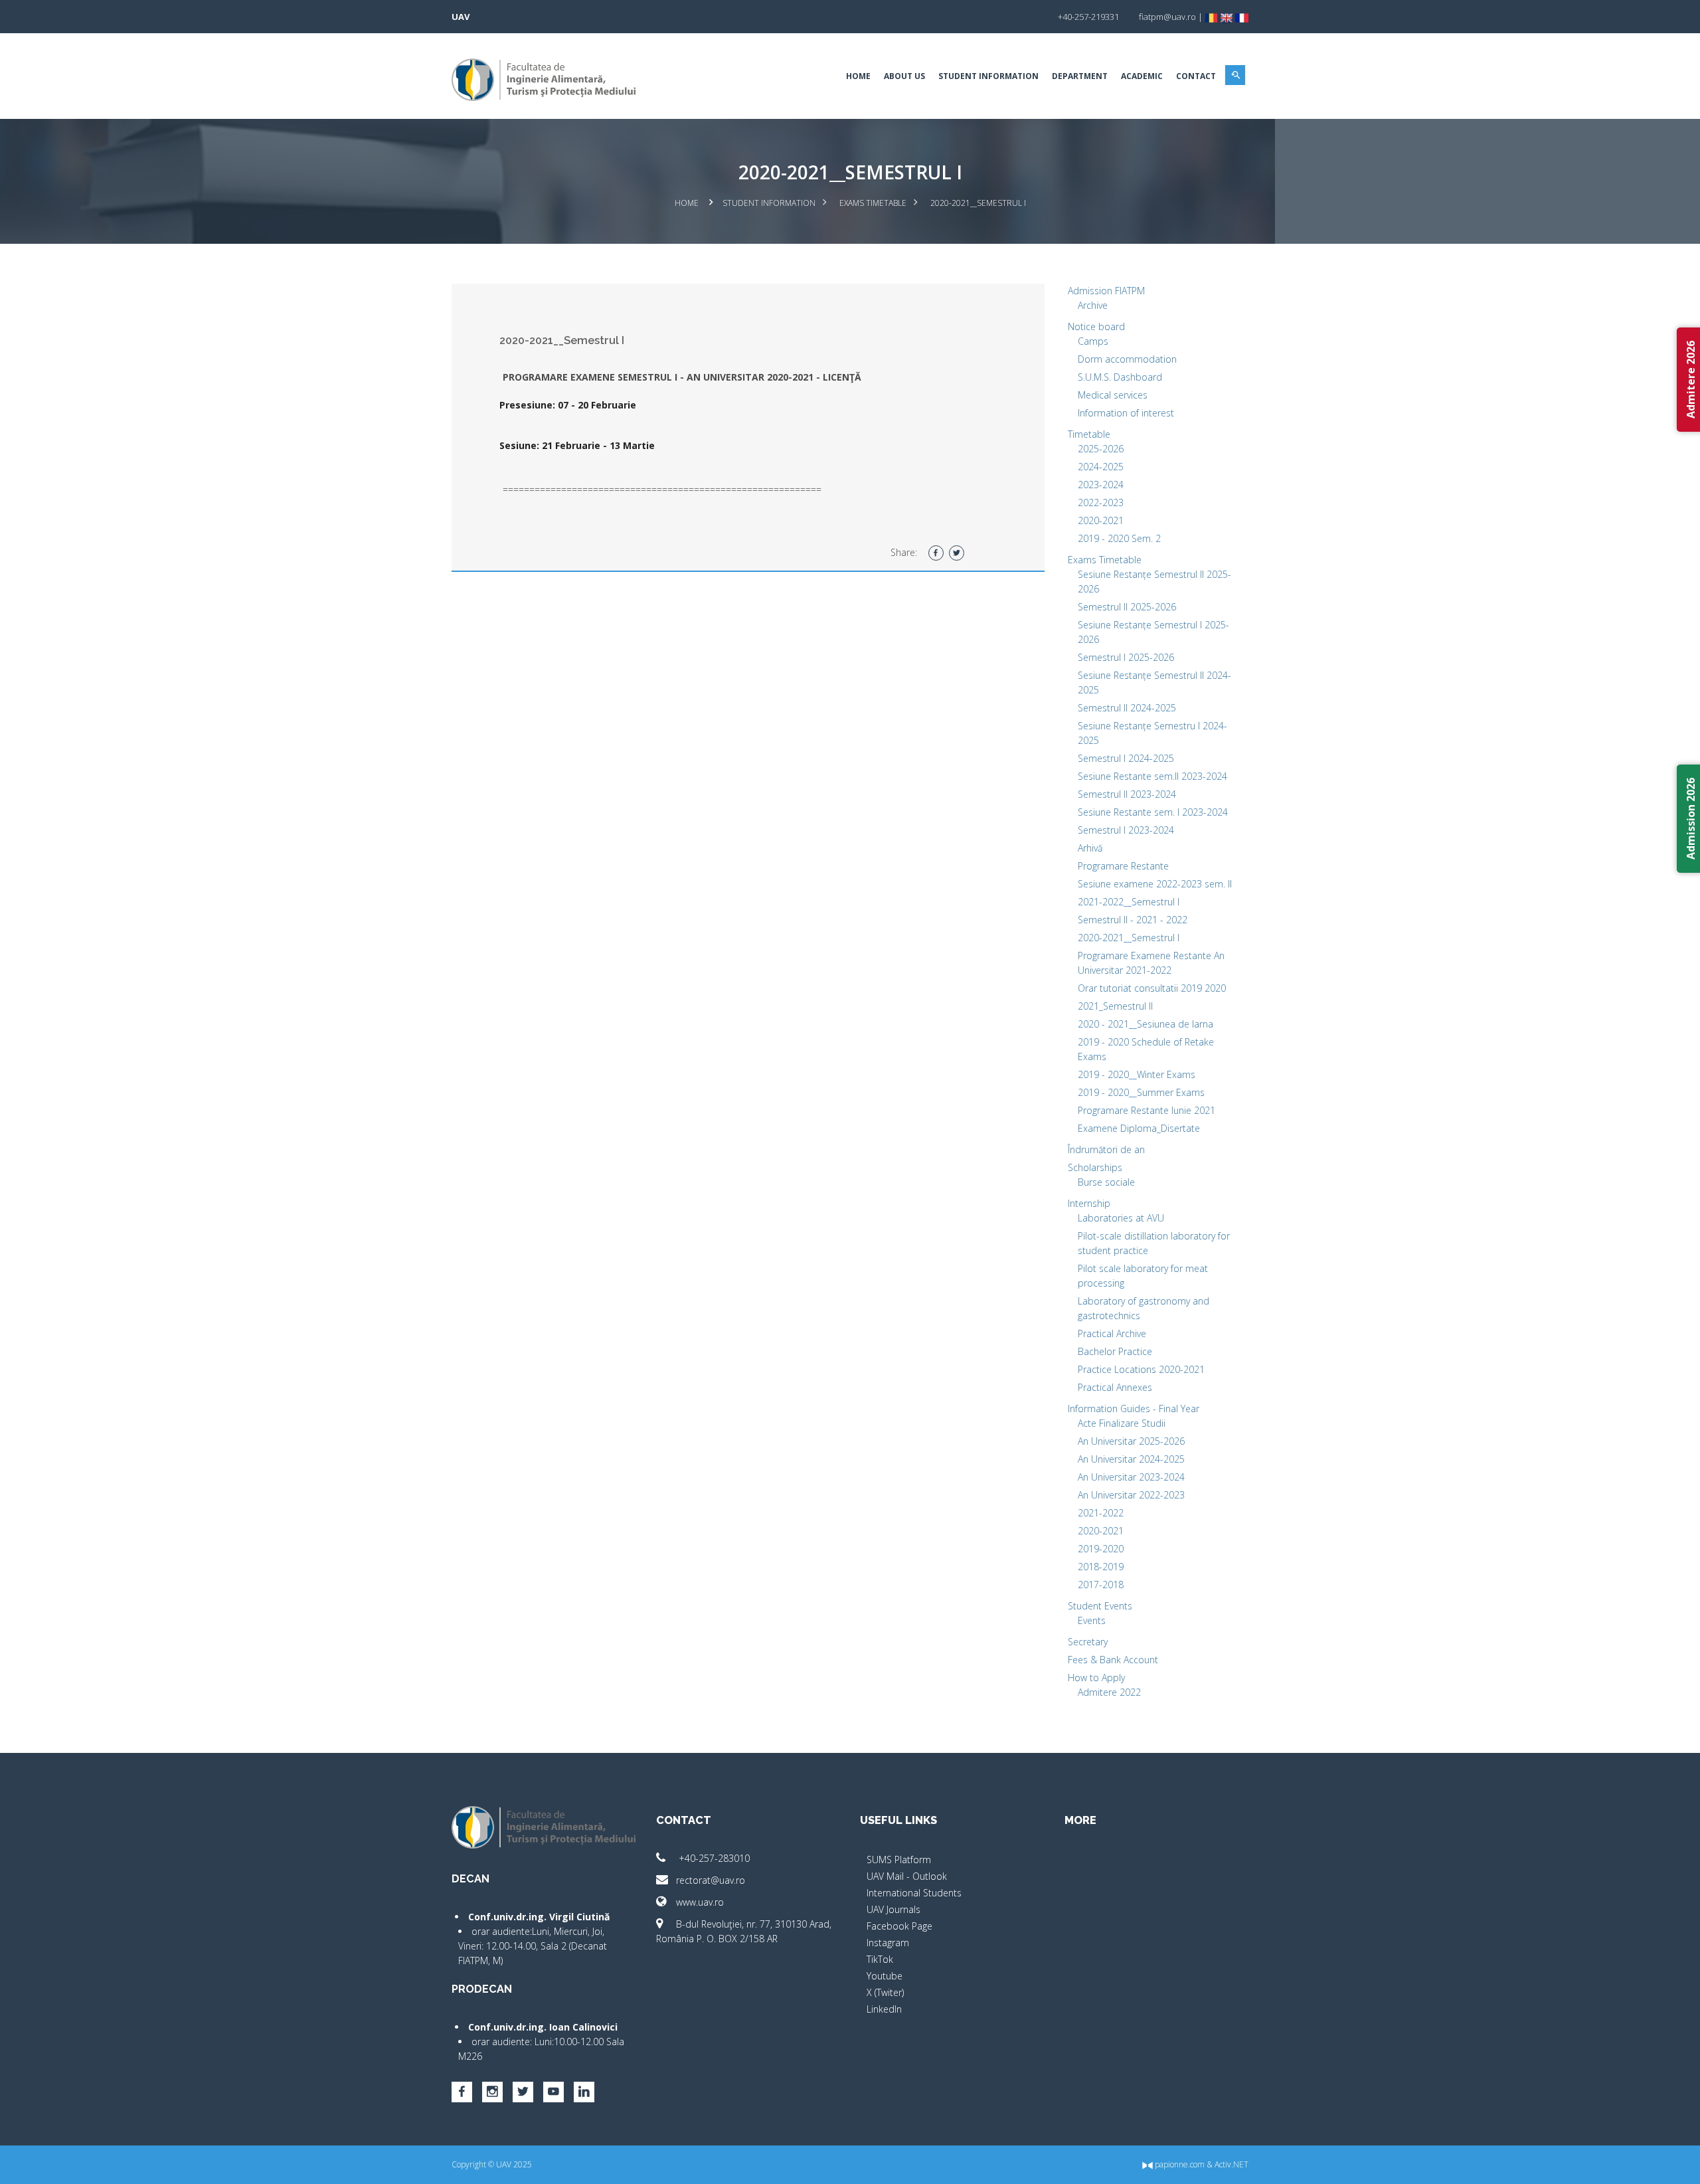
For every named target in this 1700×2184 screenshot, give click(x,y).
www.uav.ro (700, 1902)
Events (1092, 1620)
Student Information (988, 76)
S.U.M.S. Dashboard (1120, 377)
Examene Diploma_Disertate (1139, 1128)
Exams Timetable (873, 203)
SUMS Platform (899, 1860)
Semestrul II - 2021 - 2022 (1133, 920)
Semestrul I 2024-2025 (1126, 758)
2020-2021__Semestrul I (1129, 938)
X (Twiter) (885, 1992)
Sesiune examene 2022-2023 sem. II (1155, 884)
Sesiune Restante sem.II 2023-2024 (1152, 776)
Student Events (1100, 1606)
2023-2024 (1101, 485)
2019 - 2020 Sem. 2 (1119, 538)
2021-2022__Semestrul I (1129, 902)
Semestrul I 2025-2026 (1126, 657)
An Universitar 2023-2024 (1131, 1477)
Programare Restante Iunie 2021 (1147, 1110)
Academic (1142, 76)
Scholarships (1095, 1167)
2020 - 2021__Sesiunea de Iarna (1146, 1024)
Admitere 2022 (1109, 1692)
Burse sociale (1106, 1182)
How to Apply (1096, 1678)
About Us (904, 76)
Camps (1093, 341)
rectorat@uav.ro (711, 1880)
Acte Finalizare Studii (1122, 1423)
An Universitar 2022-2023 (1131, 1495)
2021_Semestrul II (1115, 1006)
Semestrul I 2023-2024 (1126, 830)
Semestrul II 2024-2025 (1127, 708)
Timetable (1089, 434)
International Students (914, 1893)
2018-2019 (1101, 1567)
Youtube (885, 1976)
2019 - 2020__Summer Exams (1141, 1092)
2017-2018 (1101, 1585)
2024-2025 (1101, 467)
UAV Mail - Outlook (907, 1876)
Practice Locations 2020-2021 (1141, 1369)
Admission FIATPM (1106, 291)
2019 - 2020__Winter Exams (1137, 1074)
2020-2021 (1101, 520)
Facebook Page (899, 1926)
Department (1080, 76)
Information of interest (1126, 413)
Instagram (888, 1943)
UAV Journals (893, 1909)
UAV (461, 17)
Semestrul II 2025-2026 (1127, 607)
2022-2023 (1101, 502)
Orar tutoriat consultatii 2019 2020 (1152, 988)
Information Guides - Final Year (1134, 1409)
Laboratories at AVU (1121, 1218)
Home (858, 76)
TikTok (880, 1959)
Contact (1196, 76)
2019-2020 (1101, 1549)
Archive (1093, 305)
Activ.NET (1232, 2164)
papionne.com (1179, 2164)
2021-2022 (1101, 1513)
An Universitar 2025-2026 (1131, 1441)
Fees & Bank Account (1113, 1660)
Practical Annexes (1115, 1387)
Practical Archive (1112, 1333)
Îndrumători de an (1106, 1149)
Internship (1089, 1203)
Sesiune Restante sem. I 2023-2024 (1153, 812)
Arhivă (1090, 848)
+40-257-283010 (713, 1858)
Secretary (1088, 1642)
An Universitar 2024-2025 (1131, 1459)
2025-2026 (1101, 449)
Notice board (1096, 326)
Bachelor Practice (1115, 1351)
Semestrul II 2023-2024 (1127, 794)
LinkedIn (884, 2009)
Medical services (1113, 395)
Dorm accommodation (1127, 359)
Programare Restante (1123, 866)
